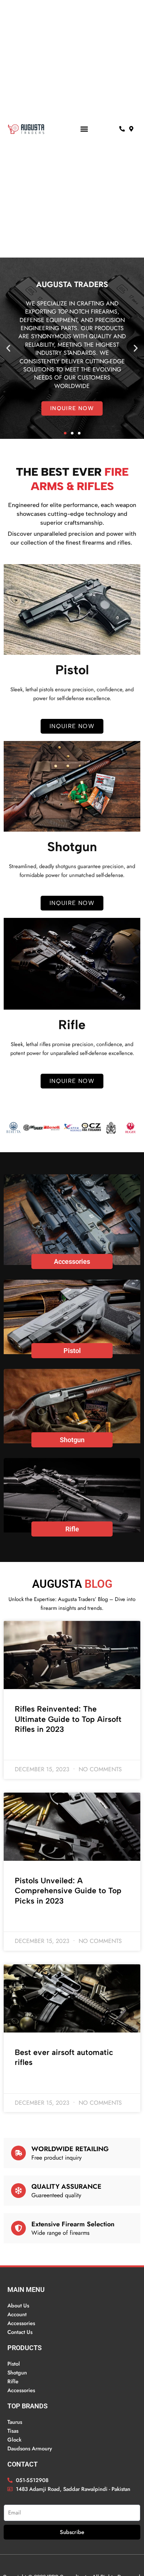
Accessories (72, 1261)
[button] (84, 129)
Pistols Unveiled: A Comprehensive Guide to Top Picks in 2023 (68, 1891)
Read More (27, 1748)
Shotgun (72, 1440)
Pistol (72, 1351)
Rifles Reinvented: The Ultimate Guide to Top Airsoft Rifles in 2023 (68, 1719)
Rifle (72, 1529)
